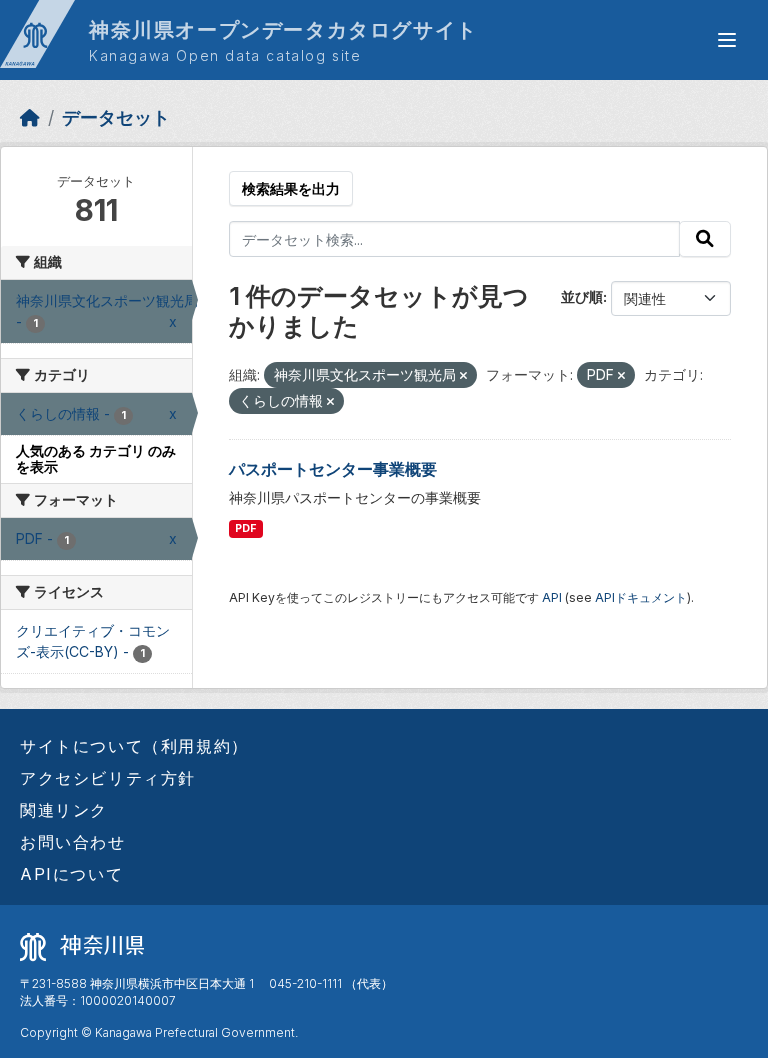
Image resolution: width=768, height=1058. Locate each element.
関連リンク (64, 810)
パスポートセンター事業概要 (333, 469)
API (552, 597)
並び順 (582, 296)
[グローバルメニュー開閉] (727, 40)
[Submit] (705, 239)
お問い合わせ (73, 842)
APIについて (71, 874)
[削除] (463, 376)
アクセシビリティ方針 (108, 778)
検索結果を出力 (291, 188)
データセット (116, 117)
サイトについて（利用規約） (134, 746)
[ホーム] (30, 117)
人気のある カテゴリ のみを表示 (96, 459)
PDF (245, 528)
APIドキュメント (641, 597)
